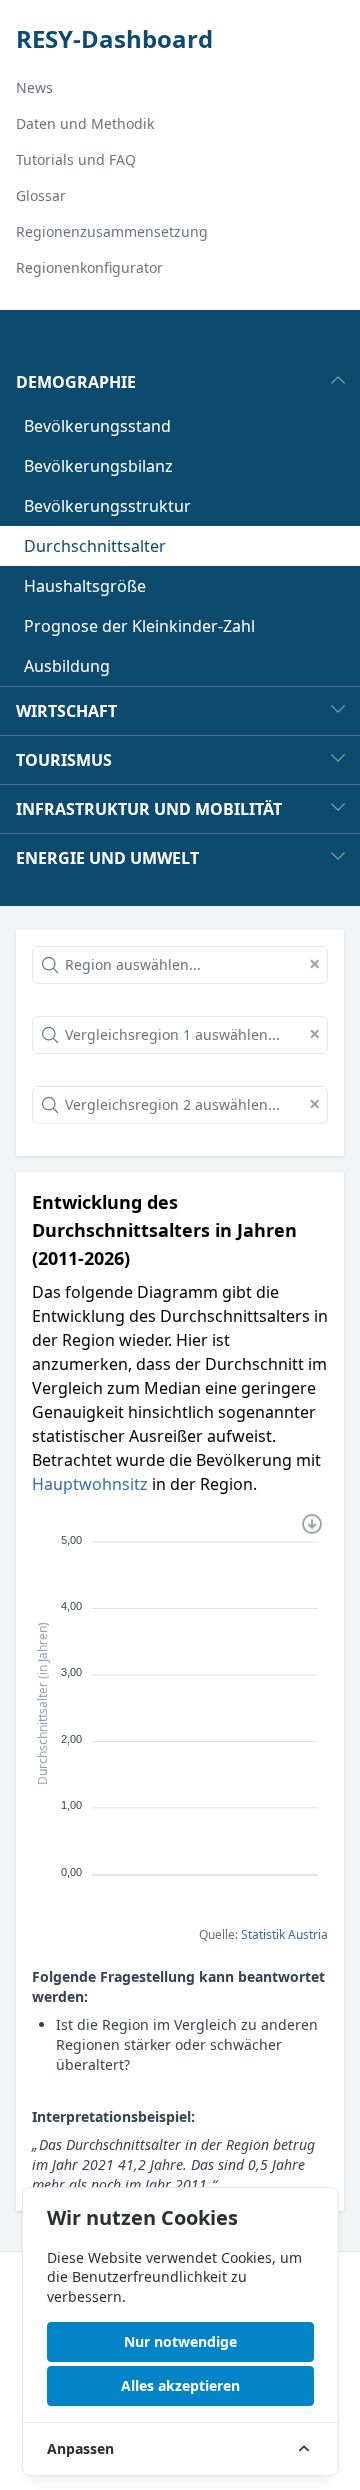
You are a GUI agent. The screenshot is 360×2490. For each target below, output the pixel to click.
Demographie (76, 382)
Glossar (41, 195)
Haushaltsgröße (85, 586)
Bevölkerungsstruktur (107, 506)
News (34, 87)
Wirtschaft (66, 711)
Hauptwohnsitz (90, 1484)
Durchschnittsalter (95, 546)
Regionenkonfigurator (89, 267)
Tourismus (64, 760)
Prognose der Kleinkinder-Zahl (139, 626)
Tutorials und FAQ (76, 159)
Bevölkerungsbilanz (98, 466)
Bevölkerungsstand (97, 426)
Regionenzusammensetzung (112, 231)
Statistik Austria (284, 1934)
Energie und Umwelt (107, 858)
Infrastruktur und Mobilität (149, 809)
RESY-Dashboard (114, 38)
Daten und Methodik (85, 123)
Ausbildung (67, 666)
